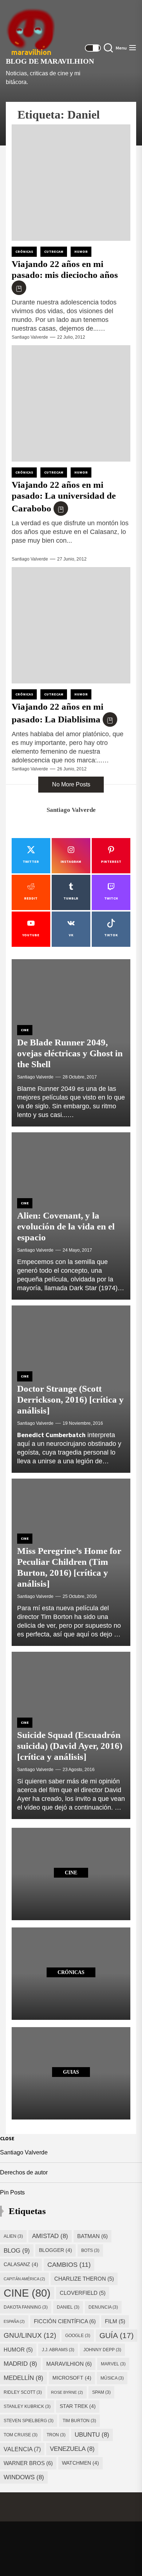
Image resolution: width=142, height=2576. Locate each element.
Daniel (68, 2307)
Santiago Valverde (30, 337)
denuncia (103, 2307)
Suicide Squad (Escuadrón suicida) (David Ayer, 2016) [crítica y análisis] (70, 1746)
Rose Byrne (67, 2392)
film (115, 2321)
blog (17, 2250)
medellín (23, 2378)
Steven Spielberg (29, 2421)
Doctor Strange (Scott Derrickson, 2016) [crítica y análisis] (70, 1399)
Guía (117, 2335)
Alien (13, 2236)
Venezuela (72, 2449)
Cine (25, 1030)
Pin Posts (12, 2192)
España (14, 2321)
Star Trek (78, 2406)
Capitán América (24, 2279)
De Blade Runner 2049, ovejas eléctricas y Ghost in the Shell (70, 1053)
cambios (69, 2264)
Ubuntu (92, 2435)
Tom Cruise (21, 2435)
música (112, 2378)
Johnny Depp (102, 2350)
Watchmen (80, 2463)
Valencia (22, 2449)
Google (78, 2336)
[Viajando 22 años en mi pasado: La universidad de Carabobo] (71, 403)
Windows (24, 2477)
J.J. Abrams (58, 2350)
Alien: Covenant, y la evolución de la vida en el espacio (66, 1226)
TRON (56, 2435)
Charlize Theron (84, 2279)
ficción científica (65, 2321)
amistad (50, 2236)
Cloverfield (83, 2293)
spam (101, 2392)
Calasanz (21, 2264)
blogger (56, 2250)
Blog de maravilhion (50, 61)
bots (90, 2250)
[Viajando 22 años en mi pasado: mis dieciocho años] (71, 183)
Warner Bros (28, 2463)
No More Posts (71, 784)
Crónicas (24, 252)
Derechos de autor (24, 2172)
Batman (92, 2236)
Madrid (20, 2364)
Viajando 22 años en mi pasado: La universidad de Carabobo (64, 497)
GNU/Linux (30, 2335)
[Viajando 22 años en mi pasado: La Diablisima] (71, 625)
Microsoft (72, 2378)
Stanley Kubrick (27, 2406)
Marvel (113, 2364)
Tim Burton (79, 2421)
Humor (81, 252)
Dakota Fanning (26, 2307)
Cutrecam (54, 252)
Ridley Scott (23, 2392)
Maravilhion (69, 2364)
